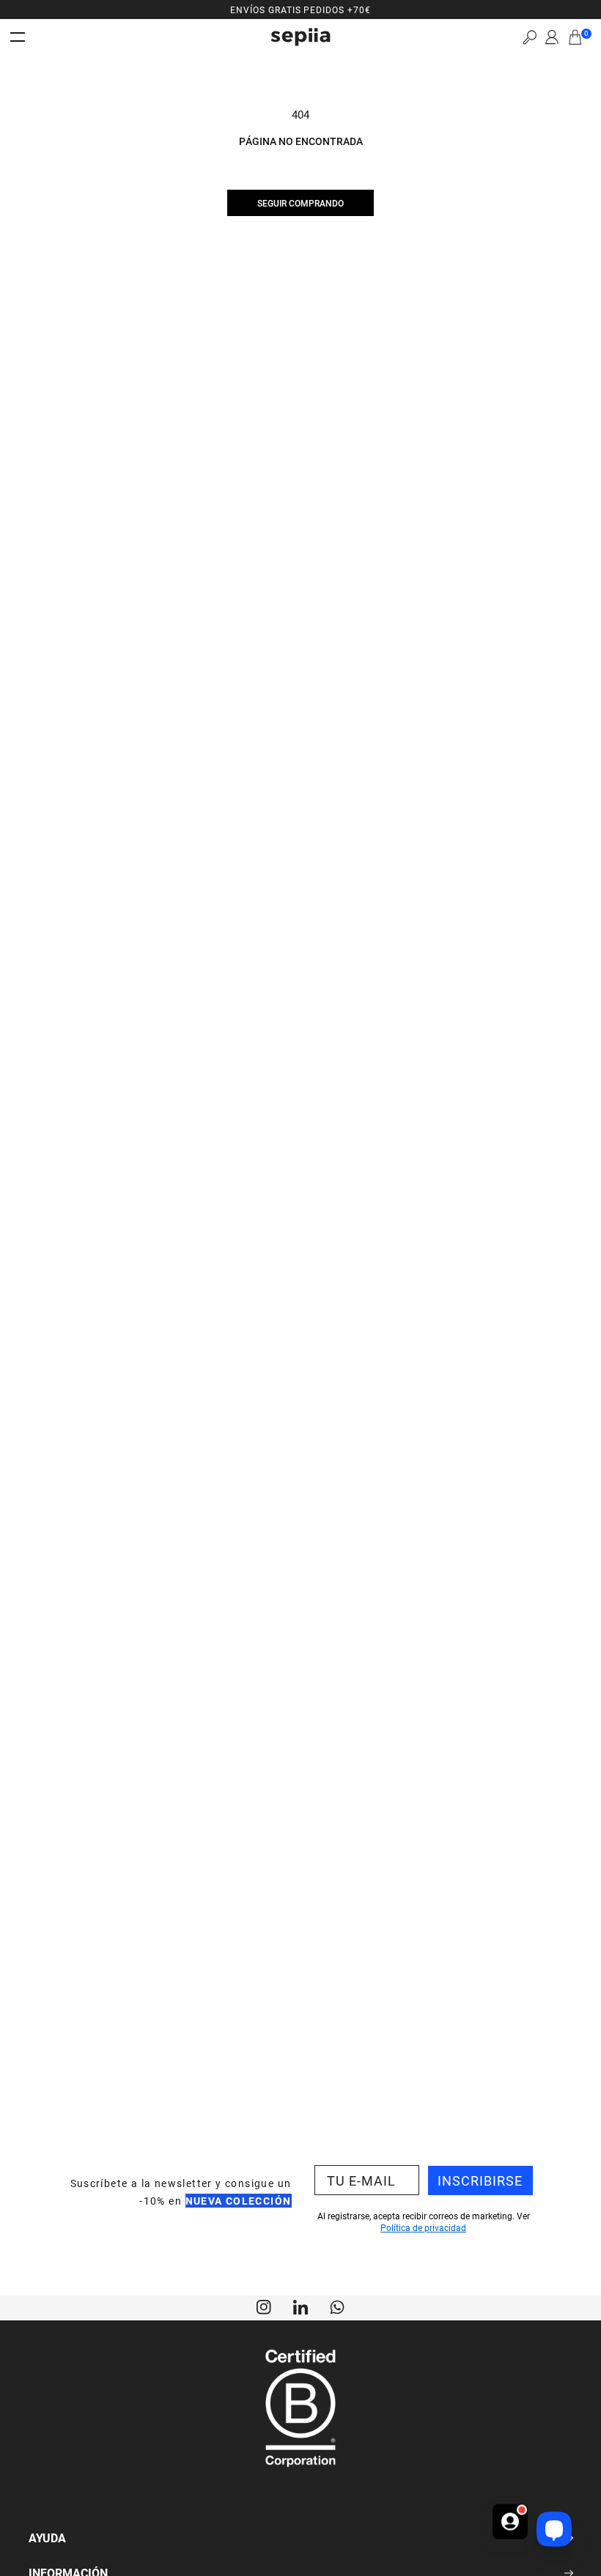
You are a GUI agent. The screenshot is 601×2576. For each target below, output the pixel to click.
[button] (530, 37)
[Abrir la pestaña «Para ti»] (510, 2526)
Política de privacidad (423, 2227)
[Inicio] (300, 37)
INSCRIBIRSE (480, 2180)
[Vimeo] (300, 2306)
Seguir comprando (300, 203)
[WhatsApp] (337, 2306)
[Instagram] (264, 2306)
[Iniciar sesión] (552, 37)
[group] (300, 10)
